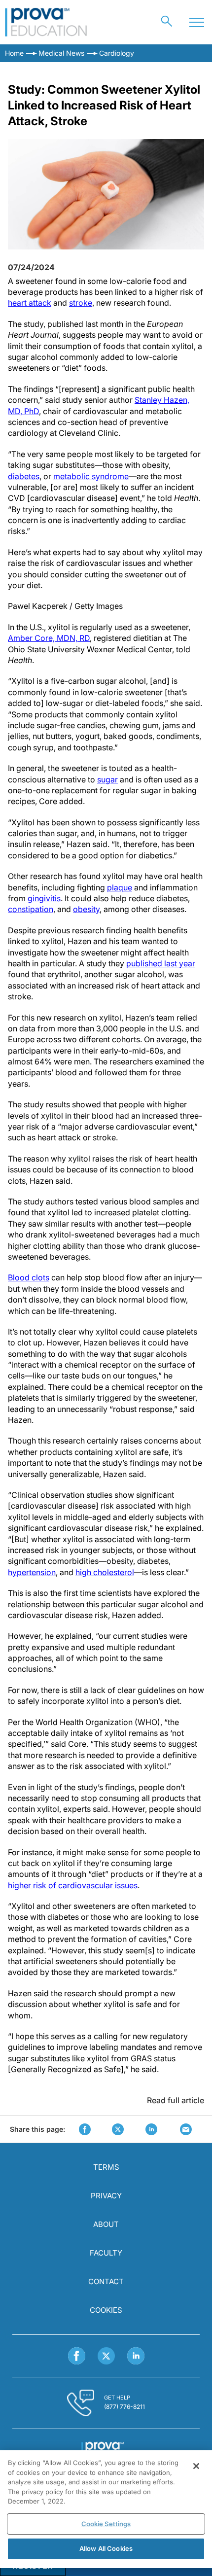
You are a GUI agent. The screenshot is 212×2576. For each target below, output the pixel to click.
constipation (31, 909)
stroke (81, 303)
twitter (118, 2129)
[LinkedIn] (136, 2356)
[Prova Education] (46, 22)
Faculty (106, 2253)
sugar (107, 779)
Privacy (106, 2196)
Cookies (106, 2310)
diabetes (24, 476)
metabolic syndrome (91, 476)
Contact (106, 2281)
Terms (106, 2167)
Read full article (176, 2100)
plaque (120, 887)
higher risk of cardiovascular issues (73, 1885)
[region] (106, 2509)
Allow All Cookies (106, 2548)
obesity (86, 909)
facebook (85, 2129)
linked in (151, 2129)
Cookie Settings (106, 2524)
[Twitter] (106, 2356)
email (186, 2129)
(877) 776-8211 (124, 2407)
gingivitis (44, 898)
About (106, 2224)
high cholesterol (105, 1572)
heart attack (30, 303)
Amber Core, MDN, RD (49, 638)
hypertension (32, 1572)
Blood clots (29, 1277)
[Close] (196, 2466)
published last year (161, 963)
